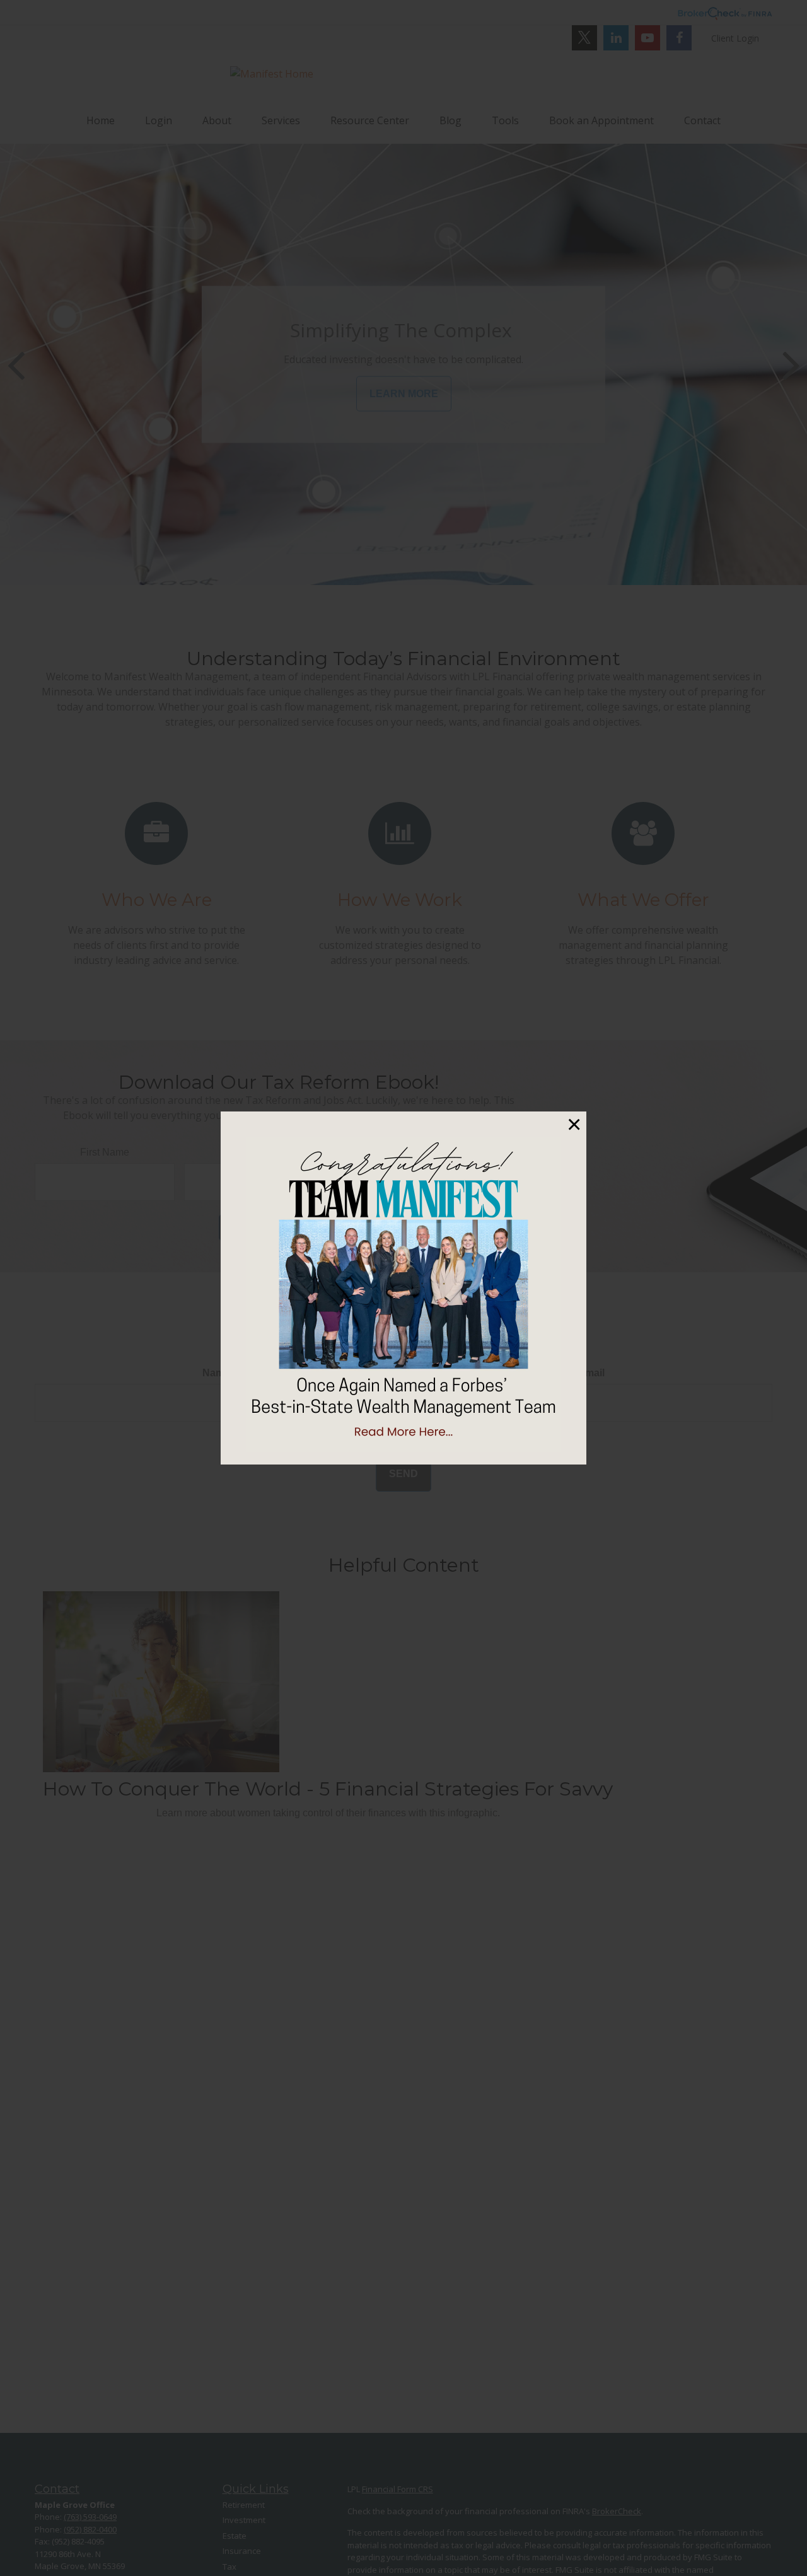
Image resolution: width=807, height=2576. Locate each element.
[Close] (574, 1124)
